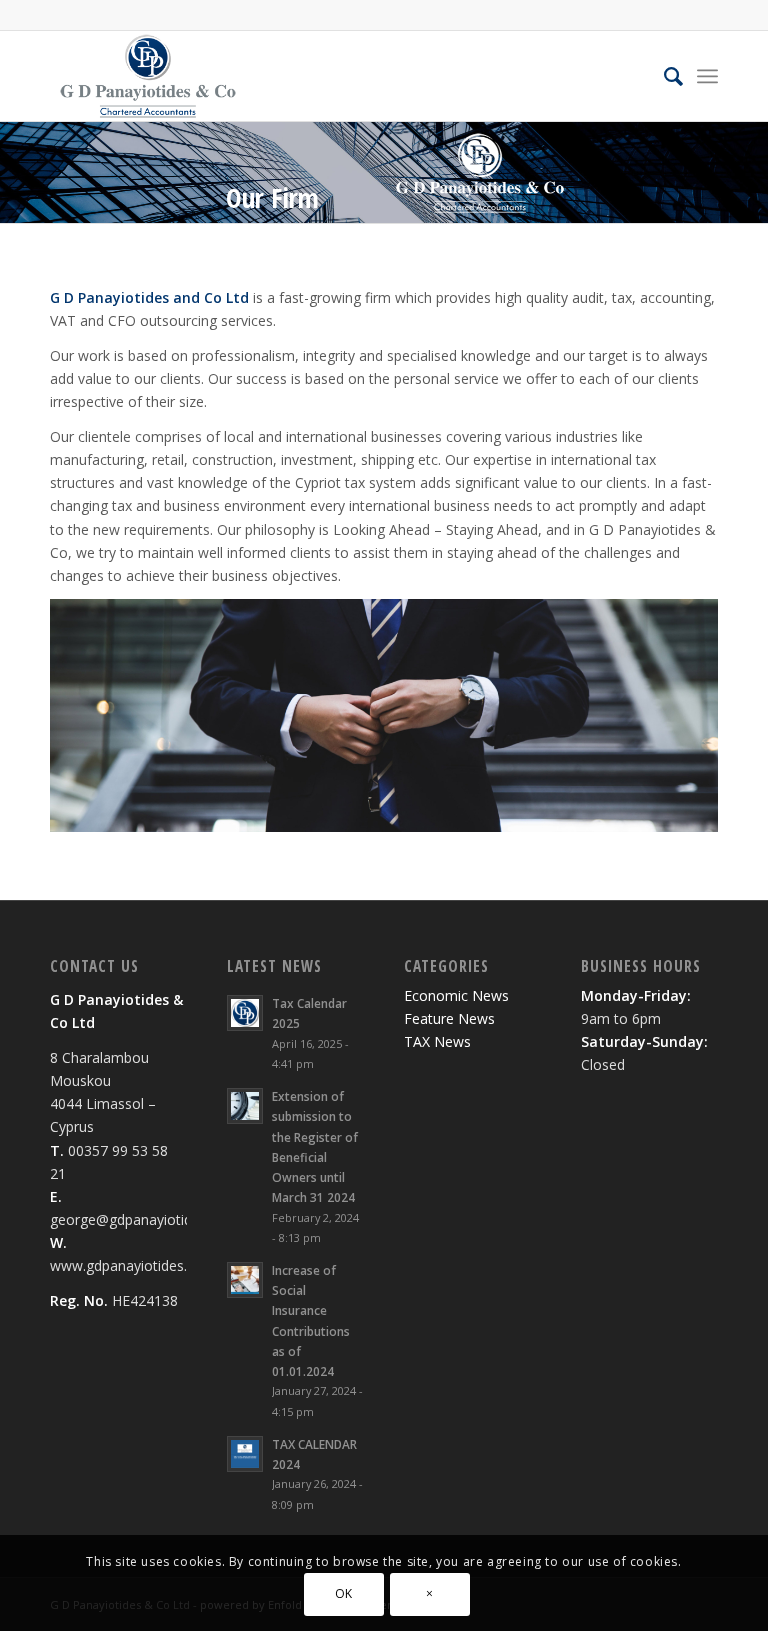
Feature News (449, 1018)
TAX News (437, 1041)
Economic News (456, 995)
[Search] (663, 76)
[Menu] (707, 76)
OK (344, 1593)
